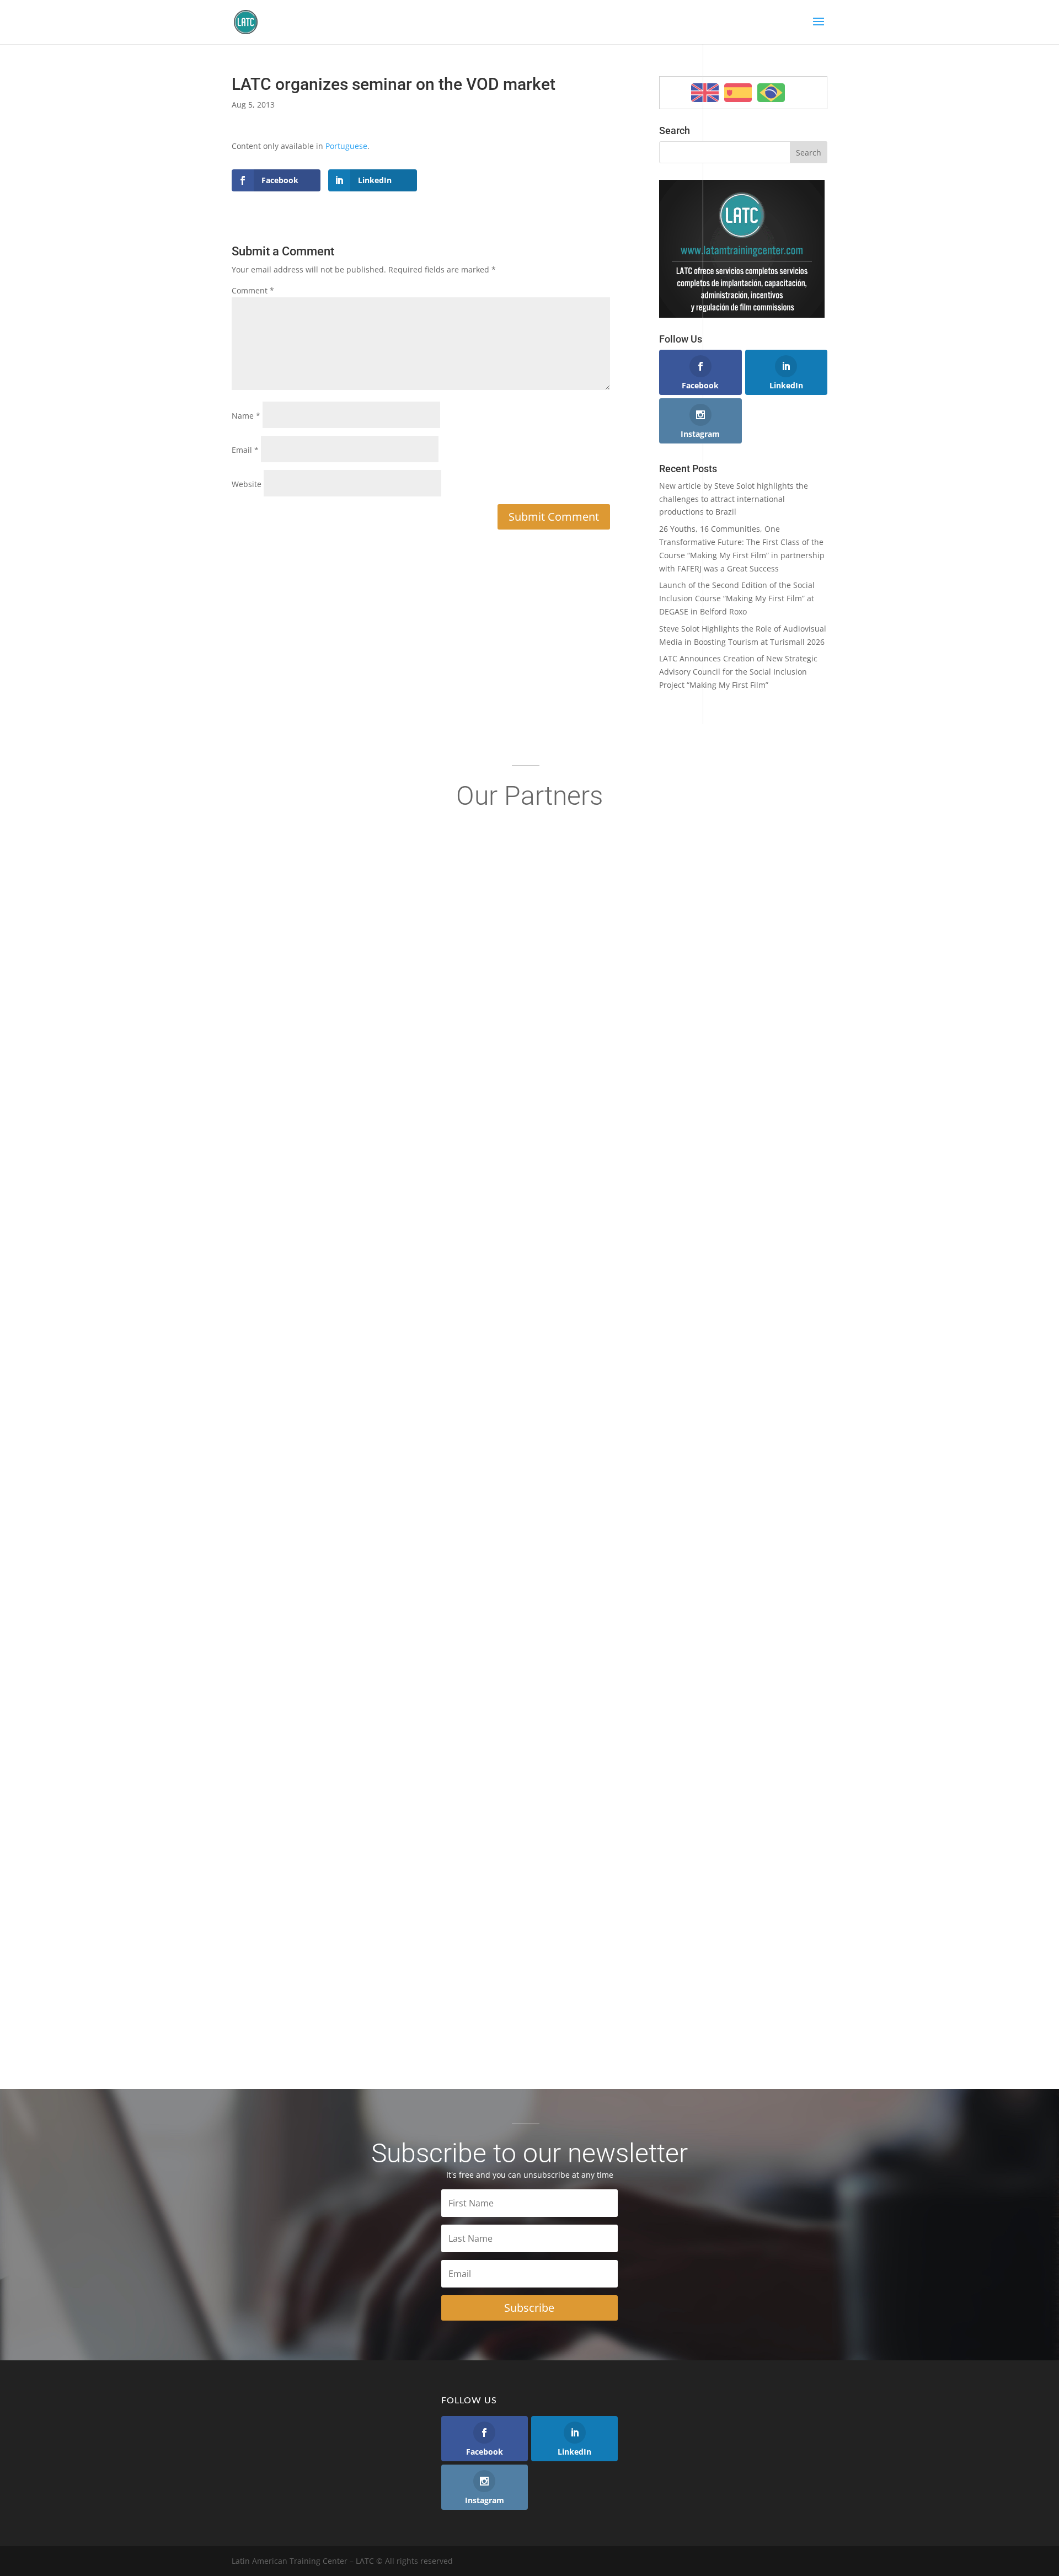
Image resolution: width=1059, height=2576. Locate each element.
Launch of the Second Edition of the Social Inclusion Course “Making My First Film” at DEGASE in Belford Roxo (737, 598)
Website (247, 484)
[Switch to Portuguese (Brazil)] (771, 93)
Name (246, 416)
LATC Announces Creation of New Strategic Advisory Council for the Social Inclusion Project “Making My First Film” (738, 672)
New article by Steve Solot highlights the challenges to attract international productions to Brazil (734, 499)
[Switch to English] (705, 93)
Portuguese (346, 146)
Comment (253, 290)
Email (245, 450)
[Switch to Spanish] (738, 93)
